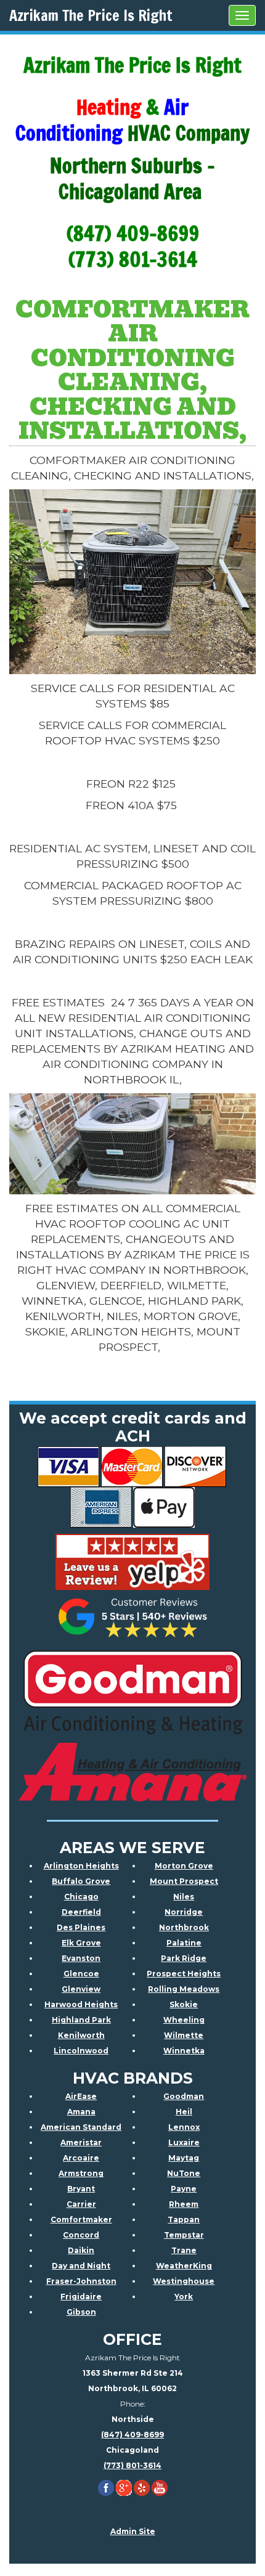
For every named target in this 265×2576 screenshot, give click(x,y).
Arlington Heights (81, 1866)
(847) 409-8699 (132, 2435)
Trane (184, 2250)
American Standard (81, 2127)
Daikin (81, 2250)
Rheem (184, 2204)
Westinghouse (184, 2281)
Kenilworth (81, 2035)
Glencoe (81, 1974)
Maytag (184, 2158)
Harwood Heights (81, 2004)
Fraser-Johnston (81, 2281)
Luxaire (184, 2142)
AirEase (81, 2096)
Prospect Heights (184, 1974)
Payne (184, 2189)
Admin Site (133, 2531)
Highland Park (81, 2020)
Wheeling (184, 2020)
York (184, 2297)
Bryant (81, 2189)
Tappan (184, 2219)
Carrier (81, 2204)
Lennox (184, 2127)
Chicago (81, 1897)
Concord (81, 2235)
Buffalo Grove (81, 1881)
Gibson (81, 2312)
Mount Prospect (184, 1881)
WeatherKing (184, 2266)
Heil (184, 2112)
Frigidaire (81, 2297)
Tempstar (184, 2235)
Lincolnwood (81, 2051)
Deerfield (81, 1912)
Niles (184, 1897)
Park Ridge (184, 1958)
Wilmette (184, 2035)
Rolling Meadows (184, 1989)
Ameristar (81, 2142)
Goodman (184, 2096)
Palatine (184, 1943)
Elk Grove (81, 1943)
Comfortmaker (81, 2219)
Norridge (184, 1912)
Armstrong (81, 2173)
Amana (81, 2112)
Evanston (81, 1958)
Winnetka (184, 2051)
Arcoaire (81, 2158)
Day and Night (81, 2266)
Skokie (184, 2004)
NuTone (184, 2173)
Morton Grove (184, 1866)
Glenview (81, 1989)
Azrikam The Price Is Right (91, 15)
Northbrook (184, 1927)
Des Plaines (81, 1927)
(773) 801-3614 (132, 2465)
